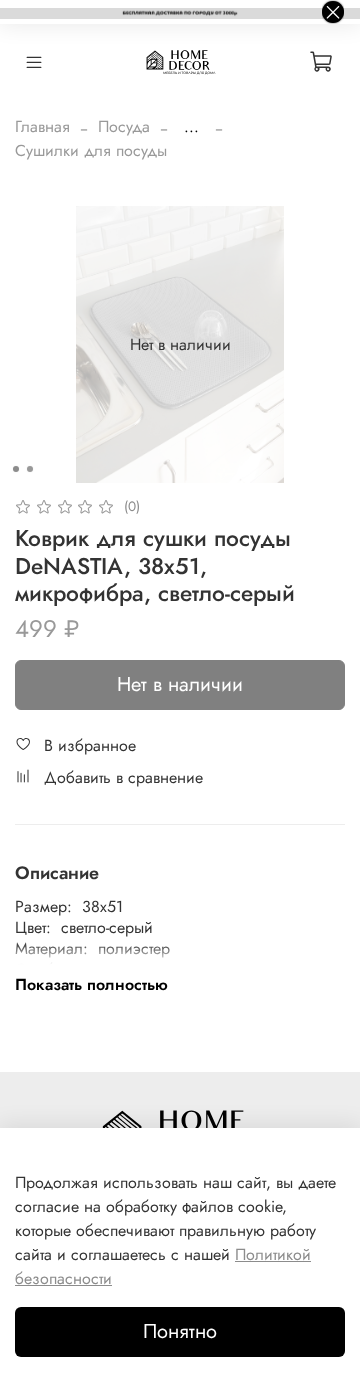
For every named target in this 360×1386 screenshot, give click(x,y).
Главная (42, 126)
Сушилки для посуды (91, 150)
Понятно (180, 1331)
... (191, 127)
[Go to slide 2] (30, 469)
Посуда (124, 126)
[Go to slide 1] (16, 469)
